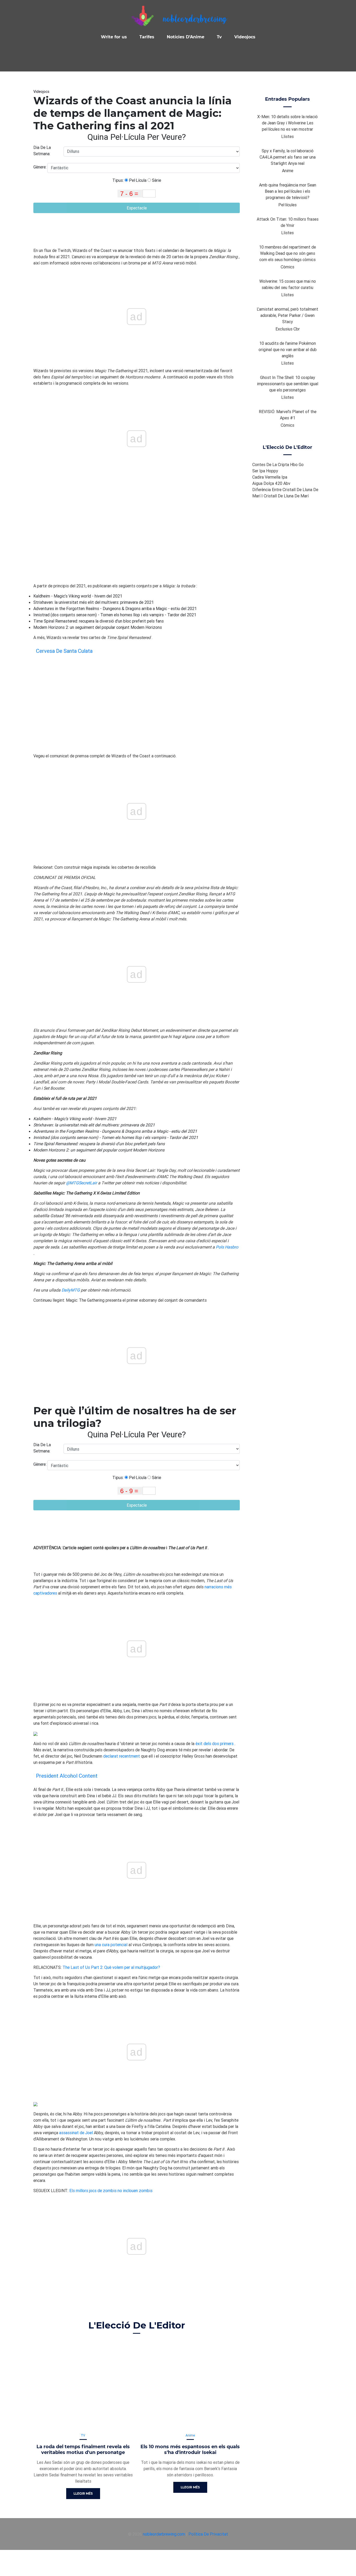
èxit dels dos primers (214, 1744)
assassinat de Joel (76, 2133)
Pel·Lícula (137, 180)
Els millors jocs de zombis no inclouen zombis (111, 2191)
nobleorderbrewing (194, 20)
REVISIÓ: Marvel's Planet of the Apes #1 (288, 415)
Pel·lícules (287, 205)
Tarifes (147, 37)
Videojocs (245, 37)
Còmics (287, 267)
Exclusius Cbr (288, 329)
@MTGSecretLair (81, 1183)
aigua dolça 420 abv (271, 483)
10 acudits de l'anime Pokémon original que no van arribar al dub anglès (288, 349)
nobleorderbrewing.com (164, 2534)
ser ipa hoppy (265, 471)
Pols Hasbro (227, 1247)
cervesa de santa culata (64, 651)
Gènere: (40, 167)
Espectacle (137, 208)
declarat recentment (122, 1756)
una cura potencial (111, 1945)
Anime (190, 2435)
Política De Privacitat (208, 2534)
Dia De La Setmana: (42, 150)
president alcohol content (67, 1776)
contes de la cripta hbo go (278, 464)
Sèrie (156, 180)
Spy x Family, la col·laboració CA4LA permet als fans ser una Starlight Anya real (288, 157)
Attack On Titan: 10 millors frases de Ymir (288, 222)
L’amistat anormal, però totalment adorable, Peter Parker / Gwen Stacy (287, 315)
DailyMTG (71, 1290)
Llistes (287, 136)
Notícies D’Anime (186, 37)
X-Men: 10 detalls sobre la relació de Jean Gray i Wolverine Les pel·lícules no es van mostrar (287, 123)
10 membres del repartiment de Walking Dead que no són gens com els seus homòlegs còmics (287, 253)
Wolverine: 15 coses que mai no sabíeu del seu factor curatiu (288, 284)
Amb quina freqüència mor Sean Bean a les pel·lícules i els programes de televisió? (288, 191)
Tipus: (118, 180)
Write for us (114, 37)
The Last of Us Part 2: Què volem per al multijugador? (111, 1967)
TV (83, 2435)
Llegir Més (83, 2493)
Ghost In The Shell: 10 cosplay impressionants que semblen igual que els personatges (288, 384)
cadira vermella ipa (270, 477)
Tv (219, 37)
